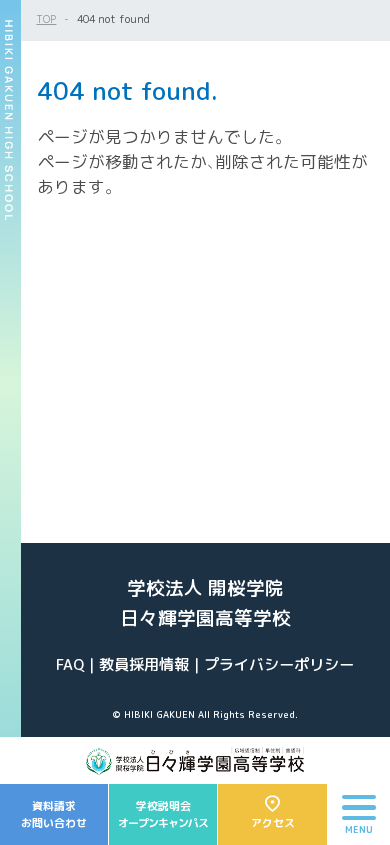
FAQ (70, 664)
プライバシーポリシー (279, 664)
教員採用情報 (144, 664)
